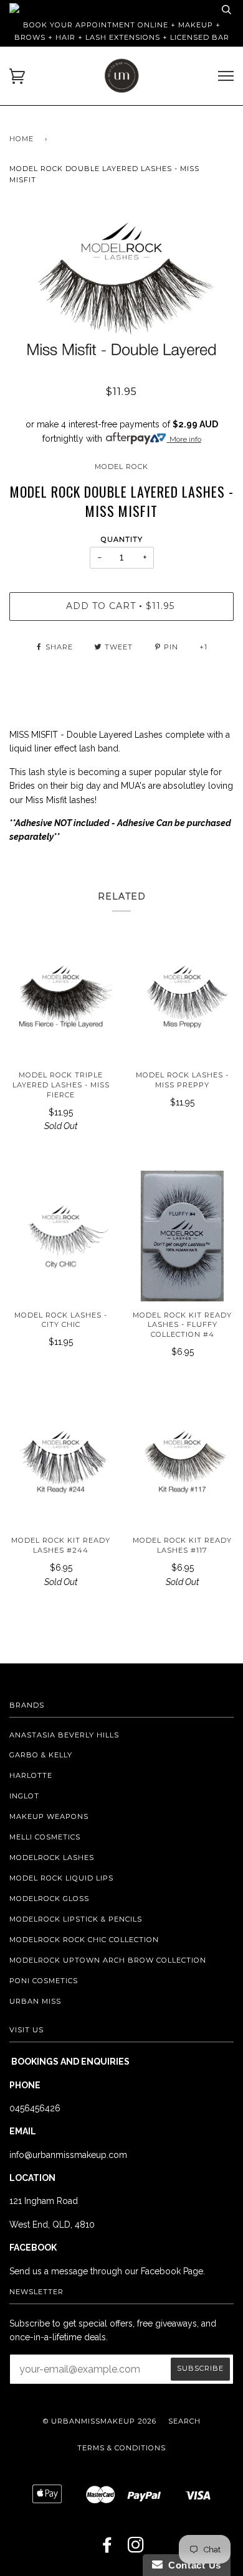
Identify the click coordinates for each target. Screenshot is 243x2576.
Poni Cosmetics (44, 1981)
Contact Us (192, 2565)
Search (184, 2421)
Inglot (24, 1796)
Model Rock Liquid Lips (61, 1878)
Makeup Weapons (49, 1816)
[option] (121, 289)
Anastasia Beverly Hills (64, 1735)
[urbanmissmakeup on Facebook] (107, 2549)
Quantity (122, 539)
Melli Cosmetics (45, 1837)
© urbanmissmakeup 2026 (100, 2421)
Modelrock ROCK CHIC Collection (84, 1940)
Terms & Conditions (121, 2448)
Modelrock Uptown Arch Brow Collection (108, 1960)
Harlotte (31, 1775)
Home (21, 139)
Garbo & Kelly (41, 1755)
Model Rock (121, 467)
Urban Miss (35, 2001)
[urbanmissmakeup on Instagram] (136, 2549)
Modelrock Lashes (52, 1858)
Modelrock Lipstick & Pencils (76, 1919)
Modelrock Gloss (49, 1899)
